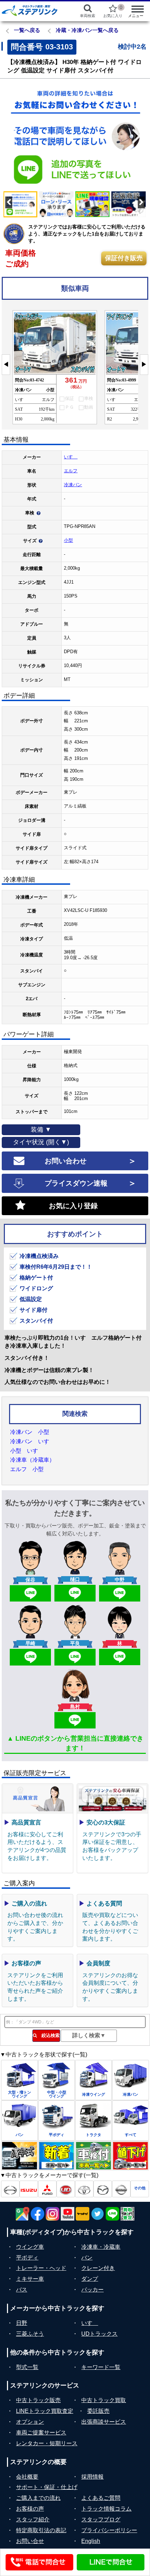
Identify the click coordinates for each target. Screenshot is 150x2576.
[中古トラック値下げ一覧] (130, 2156)
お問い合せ (30, 2541)
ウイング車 (30, 2247)
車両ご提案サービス (41, 2433)
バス (22, 2290)
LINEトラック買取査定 (45, 2411)
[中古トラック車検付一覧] (93, 2156)
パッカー (92, 2290)
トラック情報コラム (106, 2509)
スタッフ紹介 (33, 2519)
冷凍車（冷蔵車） (32, 1460)
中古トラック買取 (104, 2400)
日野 (22, 2323)
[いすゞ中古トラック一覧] (29, 2189)
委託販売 (98, 2411)
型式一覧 (27, 2367)
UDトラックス (99, 2334)
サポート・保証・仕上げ (47, 2487)
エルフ (71, 471)
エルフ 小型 (27, 1469)
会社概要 (27, 2477)
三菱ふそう (30, 2334)
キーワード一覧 (101, 2367)
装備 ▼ (41, 1130)
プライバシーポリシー (109, 2530)
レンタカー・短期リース (47, 2443)
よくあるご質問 (101, 2498)
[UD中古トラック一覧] (66, 2189)
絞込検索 (48, 2035)
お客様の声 (30, 2509)
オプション (30, 2422)
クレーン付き (98, 2268)
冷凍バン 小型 (30, 1432)
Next (140, 136)
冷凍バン (73, 485)
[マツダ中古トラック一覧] (103, 2189)
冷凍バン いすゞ (32, 1441)
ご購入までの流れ (38, 2498)
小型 (68, 540)
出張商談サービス (104, 2422)
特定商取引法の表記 (41, 2530)
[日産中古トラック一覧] (121, 2189)
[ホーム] (34, 10)
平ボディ (27, 2258)
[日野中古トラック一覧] (10, 2189)
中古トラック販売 (38, 2400)
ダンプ (90, 2279)
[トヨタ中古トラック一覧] (84, 2189)
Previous (10, 136)
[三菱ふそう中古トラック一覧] (47, 2189)
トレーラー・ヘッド (41, 2268)
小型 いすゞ (27, 1451)
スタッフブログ (101, 2519)
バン (87, 2258)
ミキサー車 (30, 2279)
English (91, 2541)
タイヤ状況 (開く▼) (41, 1142)
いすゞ (71, 457)
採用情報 (92, 2477)
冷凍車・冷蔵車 (101, 2247)
